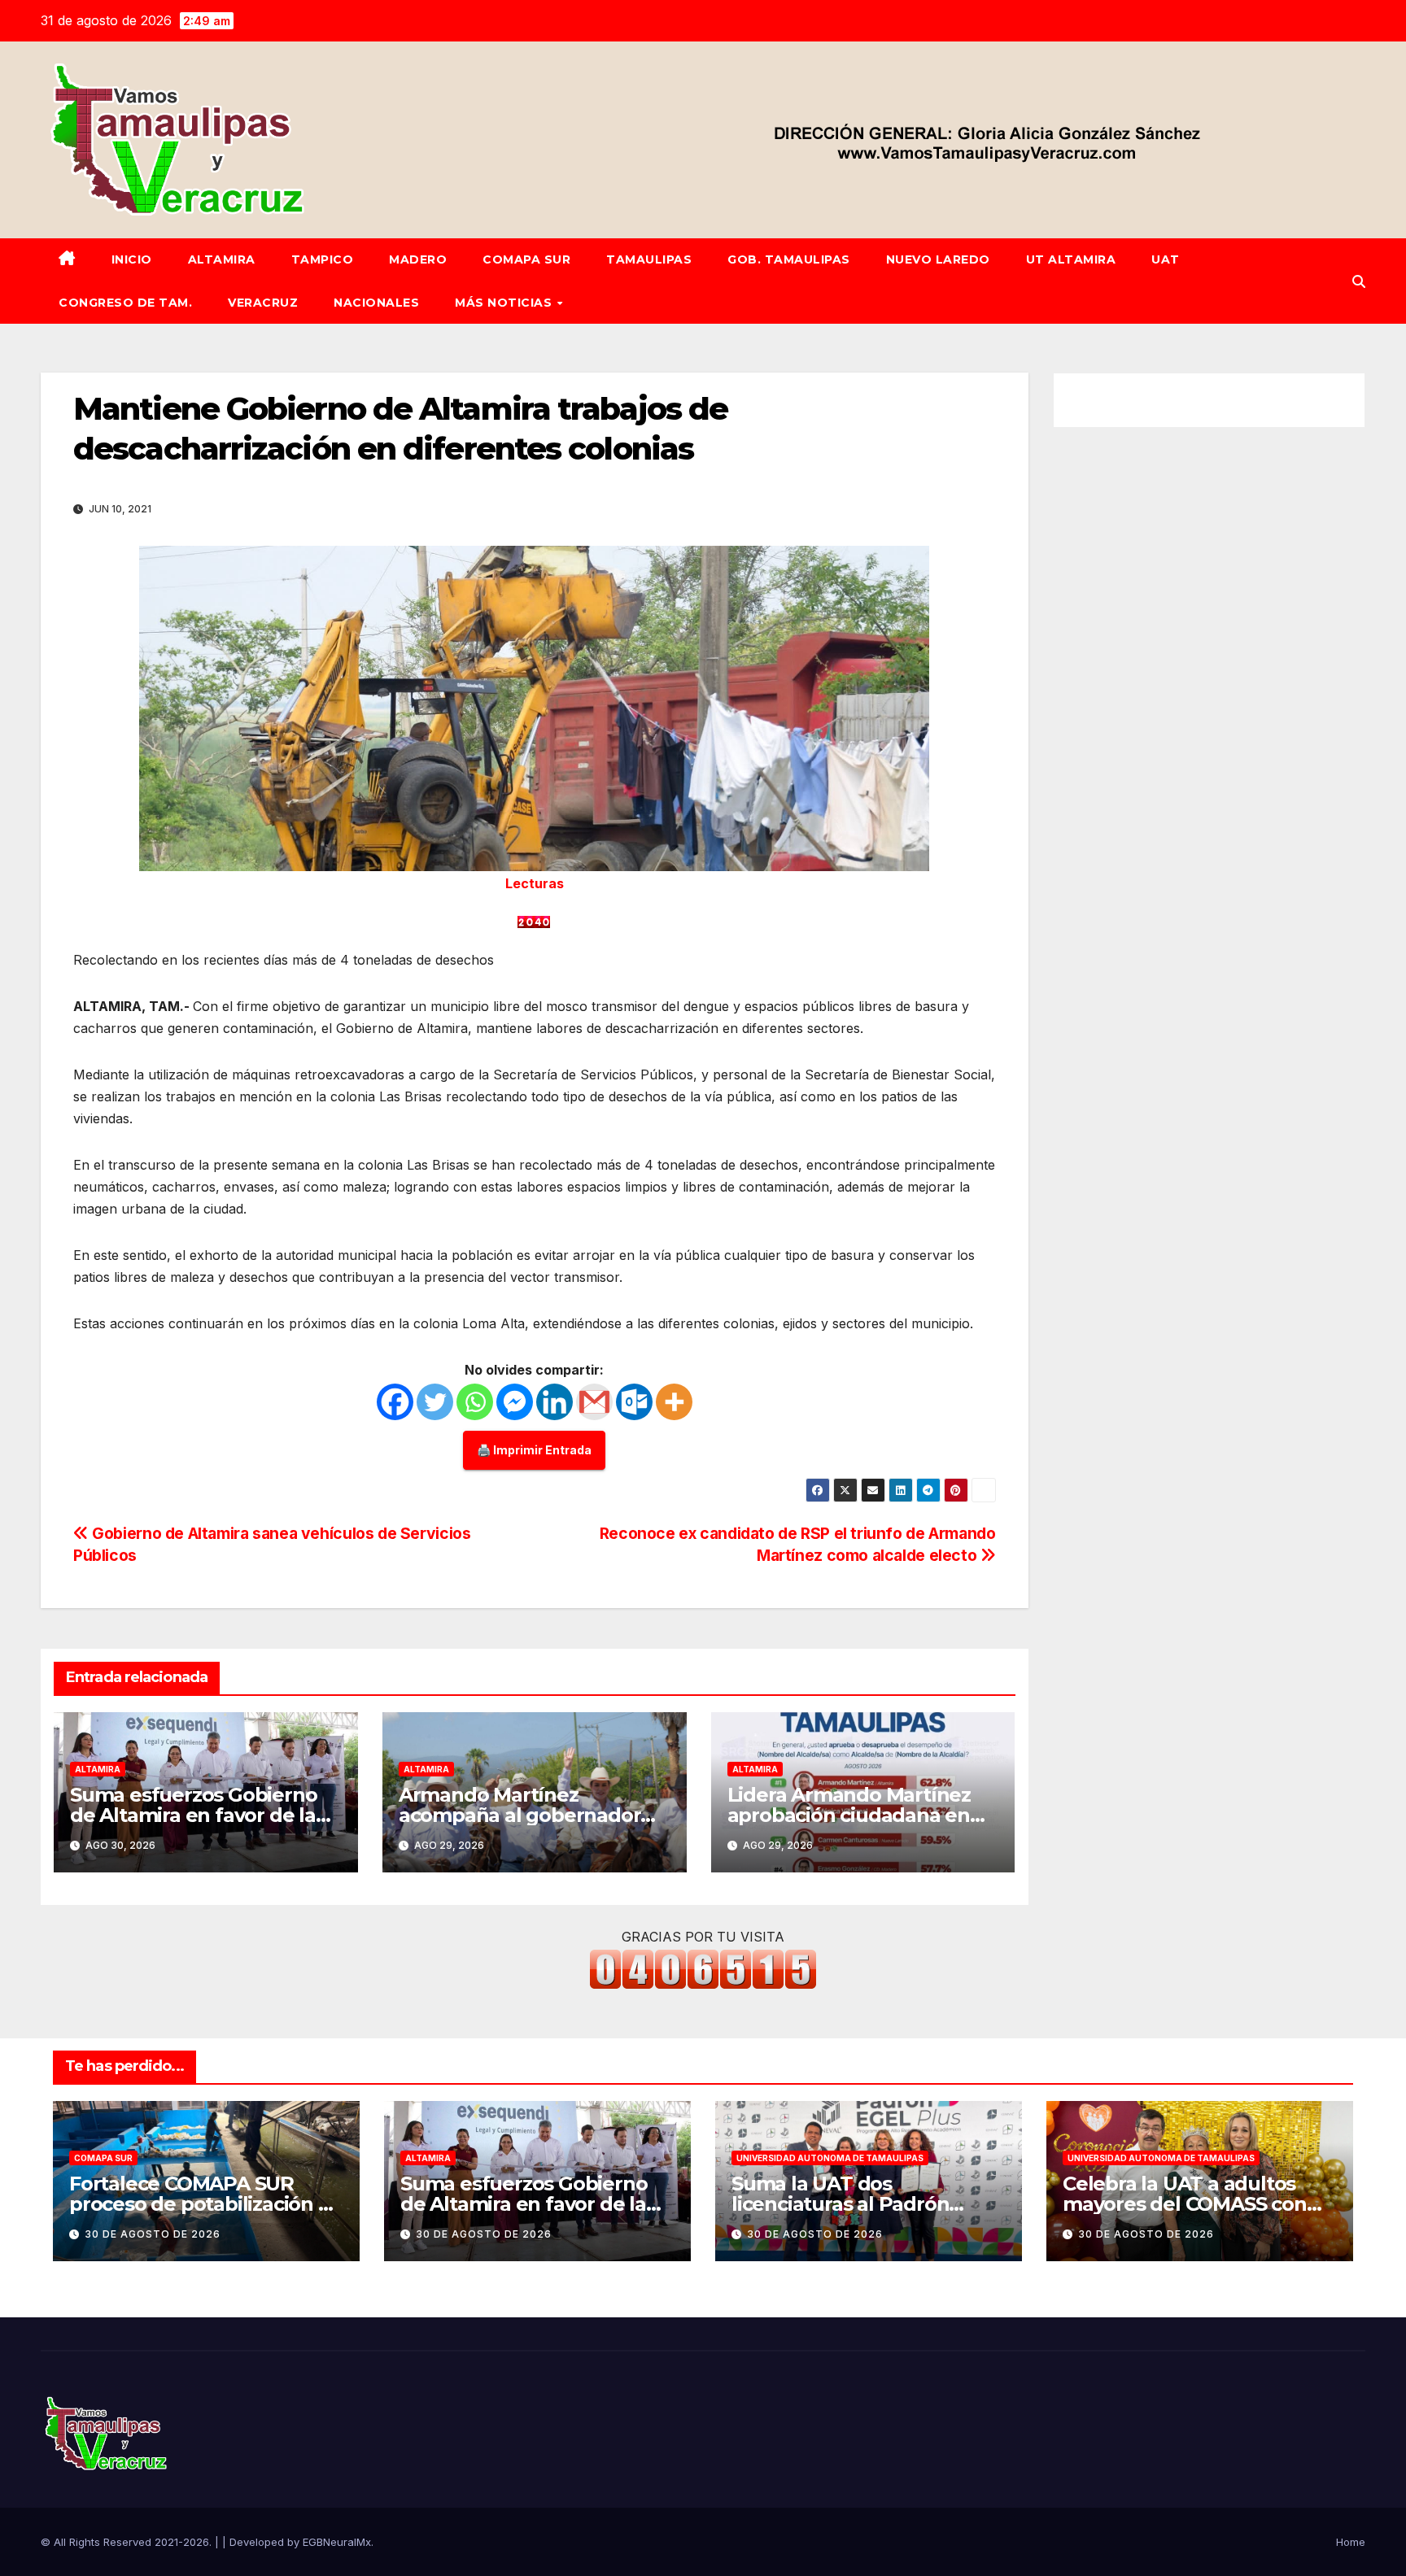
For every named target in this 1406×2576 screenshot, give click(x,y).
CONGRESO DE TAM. (125, 303)
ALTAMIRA (222, 259)
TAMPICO (323, 259)
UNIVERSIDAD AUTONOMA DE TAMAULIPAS (830, 2158)
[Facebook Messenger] (515, 1402)
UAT (1166, 259)
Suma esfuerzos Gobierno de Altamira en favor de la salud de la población (193, 1815)
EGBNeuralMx (337, 2542)
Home (1351, 2542)
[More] (674, 1402)
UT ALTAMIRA (1071, 259)
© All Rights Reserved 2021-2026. (128, 2542)
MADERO (418, 259)
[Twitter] (435, 1402)
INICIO (132, 259)
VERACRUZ (263, 303)
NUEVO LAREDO (938, 259)
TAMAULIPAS (649, 259)
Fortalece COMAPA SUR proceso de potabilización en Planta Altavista (206, 2204)
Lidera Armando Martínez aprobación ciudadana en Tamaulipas (849, 1815)
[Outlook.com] (634, 1402)
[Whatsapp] (475, 1402)
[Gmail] (594, 1402)
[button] (1359, 281)
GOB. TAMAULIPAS (789, 259)
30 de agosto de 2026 (153, 2234)
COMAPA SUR (526, 259)
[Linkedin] (555, 1402)
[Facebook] (395, 1402)
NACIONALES (376, 303)
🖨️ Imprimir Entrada (534, 1450)
